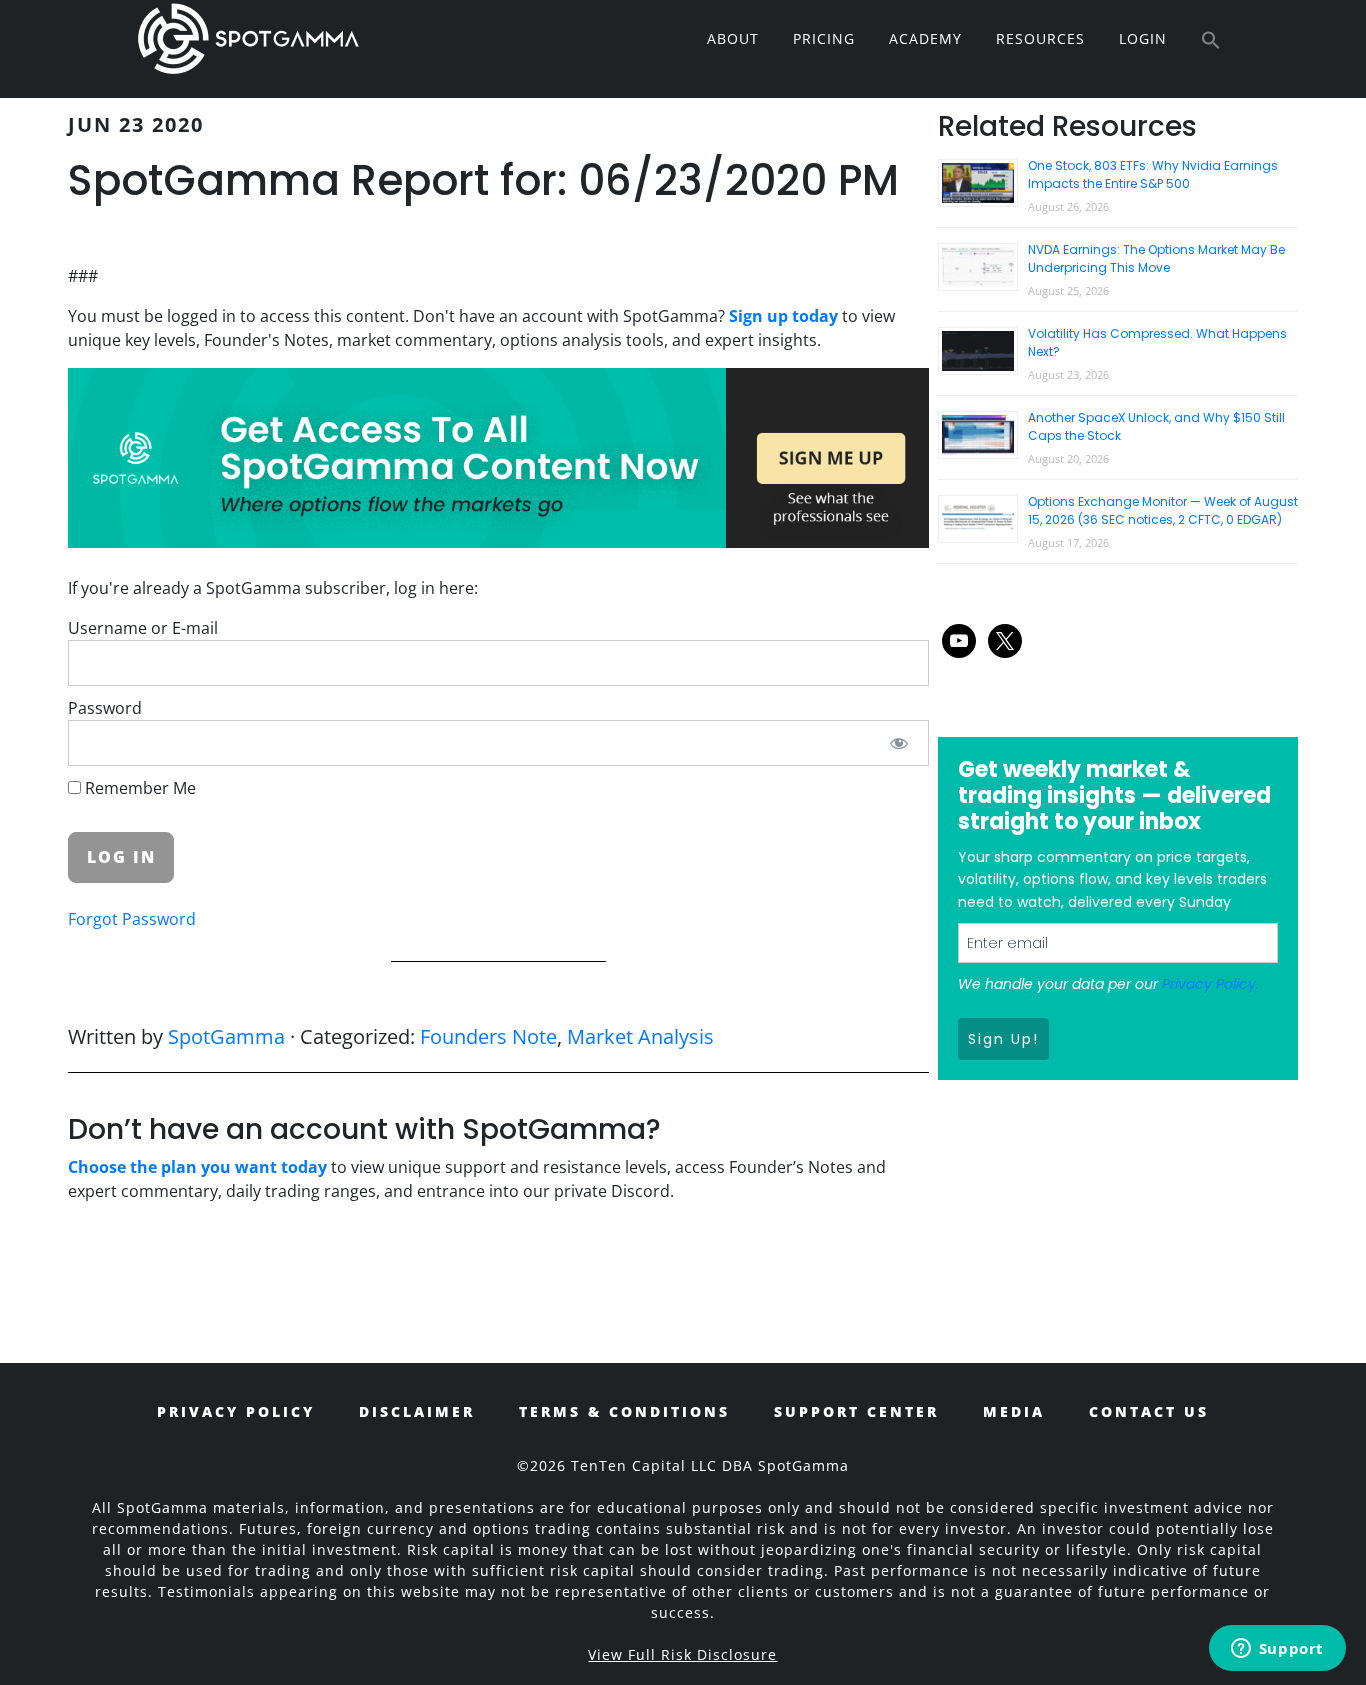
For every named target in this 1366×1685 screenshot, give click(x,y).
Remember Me (138, 788)
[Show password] (899, 743)
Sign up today (783, 316)
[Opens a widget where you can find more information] (1277, 1650)
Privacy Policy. (1210, 984)
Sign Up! (1003, 1039)
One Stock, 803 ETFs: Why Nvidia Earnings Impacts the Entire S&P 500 (1153, 174)
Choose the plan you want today (197, 1167)
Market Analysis (640, 1036)
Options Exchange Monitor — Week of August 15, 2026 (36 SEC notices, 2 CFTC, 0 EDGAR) (1163, 510)
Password (105, 708)
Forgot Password (132, 919)
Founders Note (488, 1036)
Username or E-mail (143, 628)
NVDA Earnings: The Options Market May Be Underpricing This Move (1156, 258)
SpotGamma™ (248, 38)
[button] (1211, 41)
